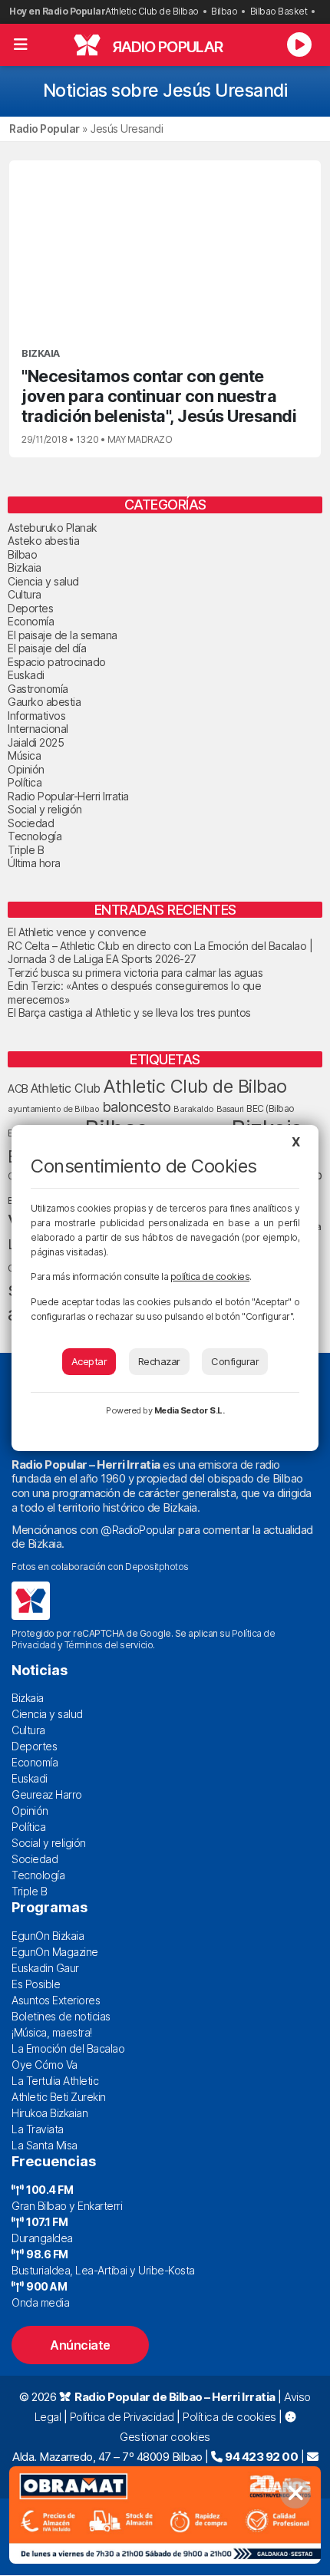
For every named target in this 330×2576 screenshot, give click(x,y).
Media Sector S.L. (190, 1410)
